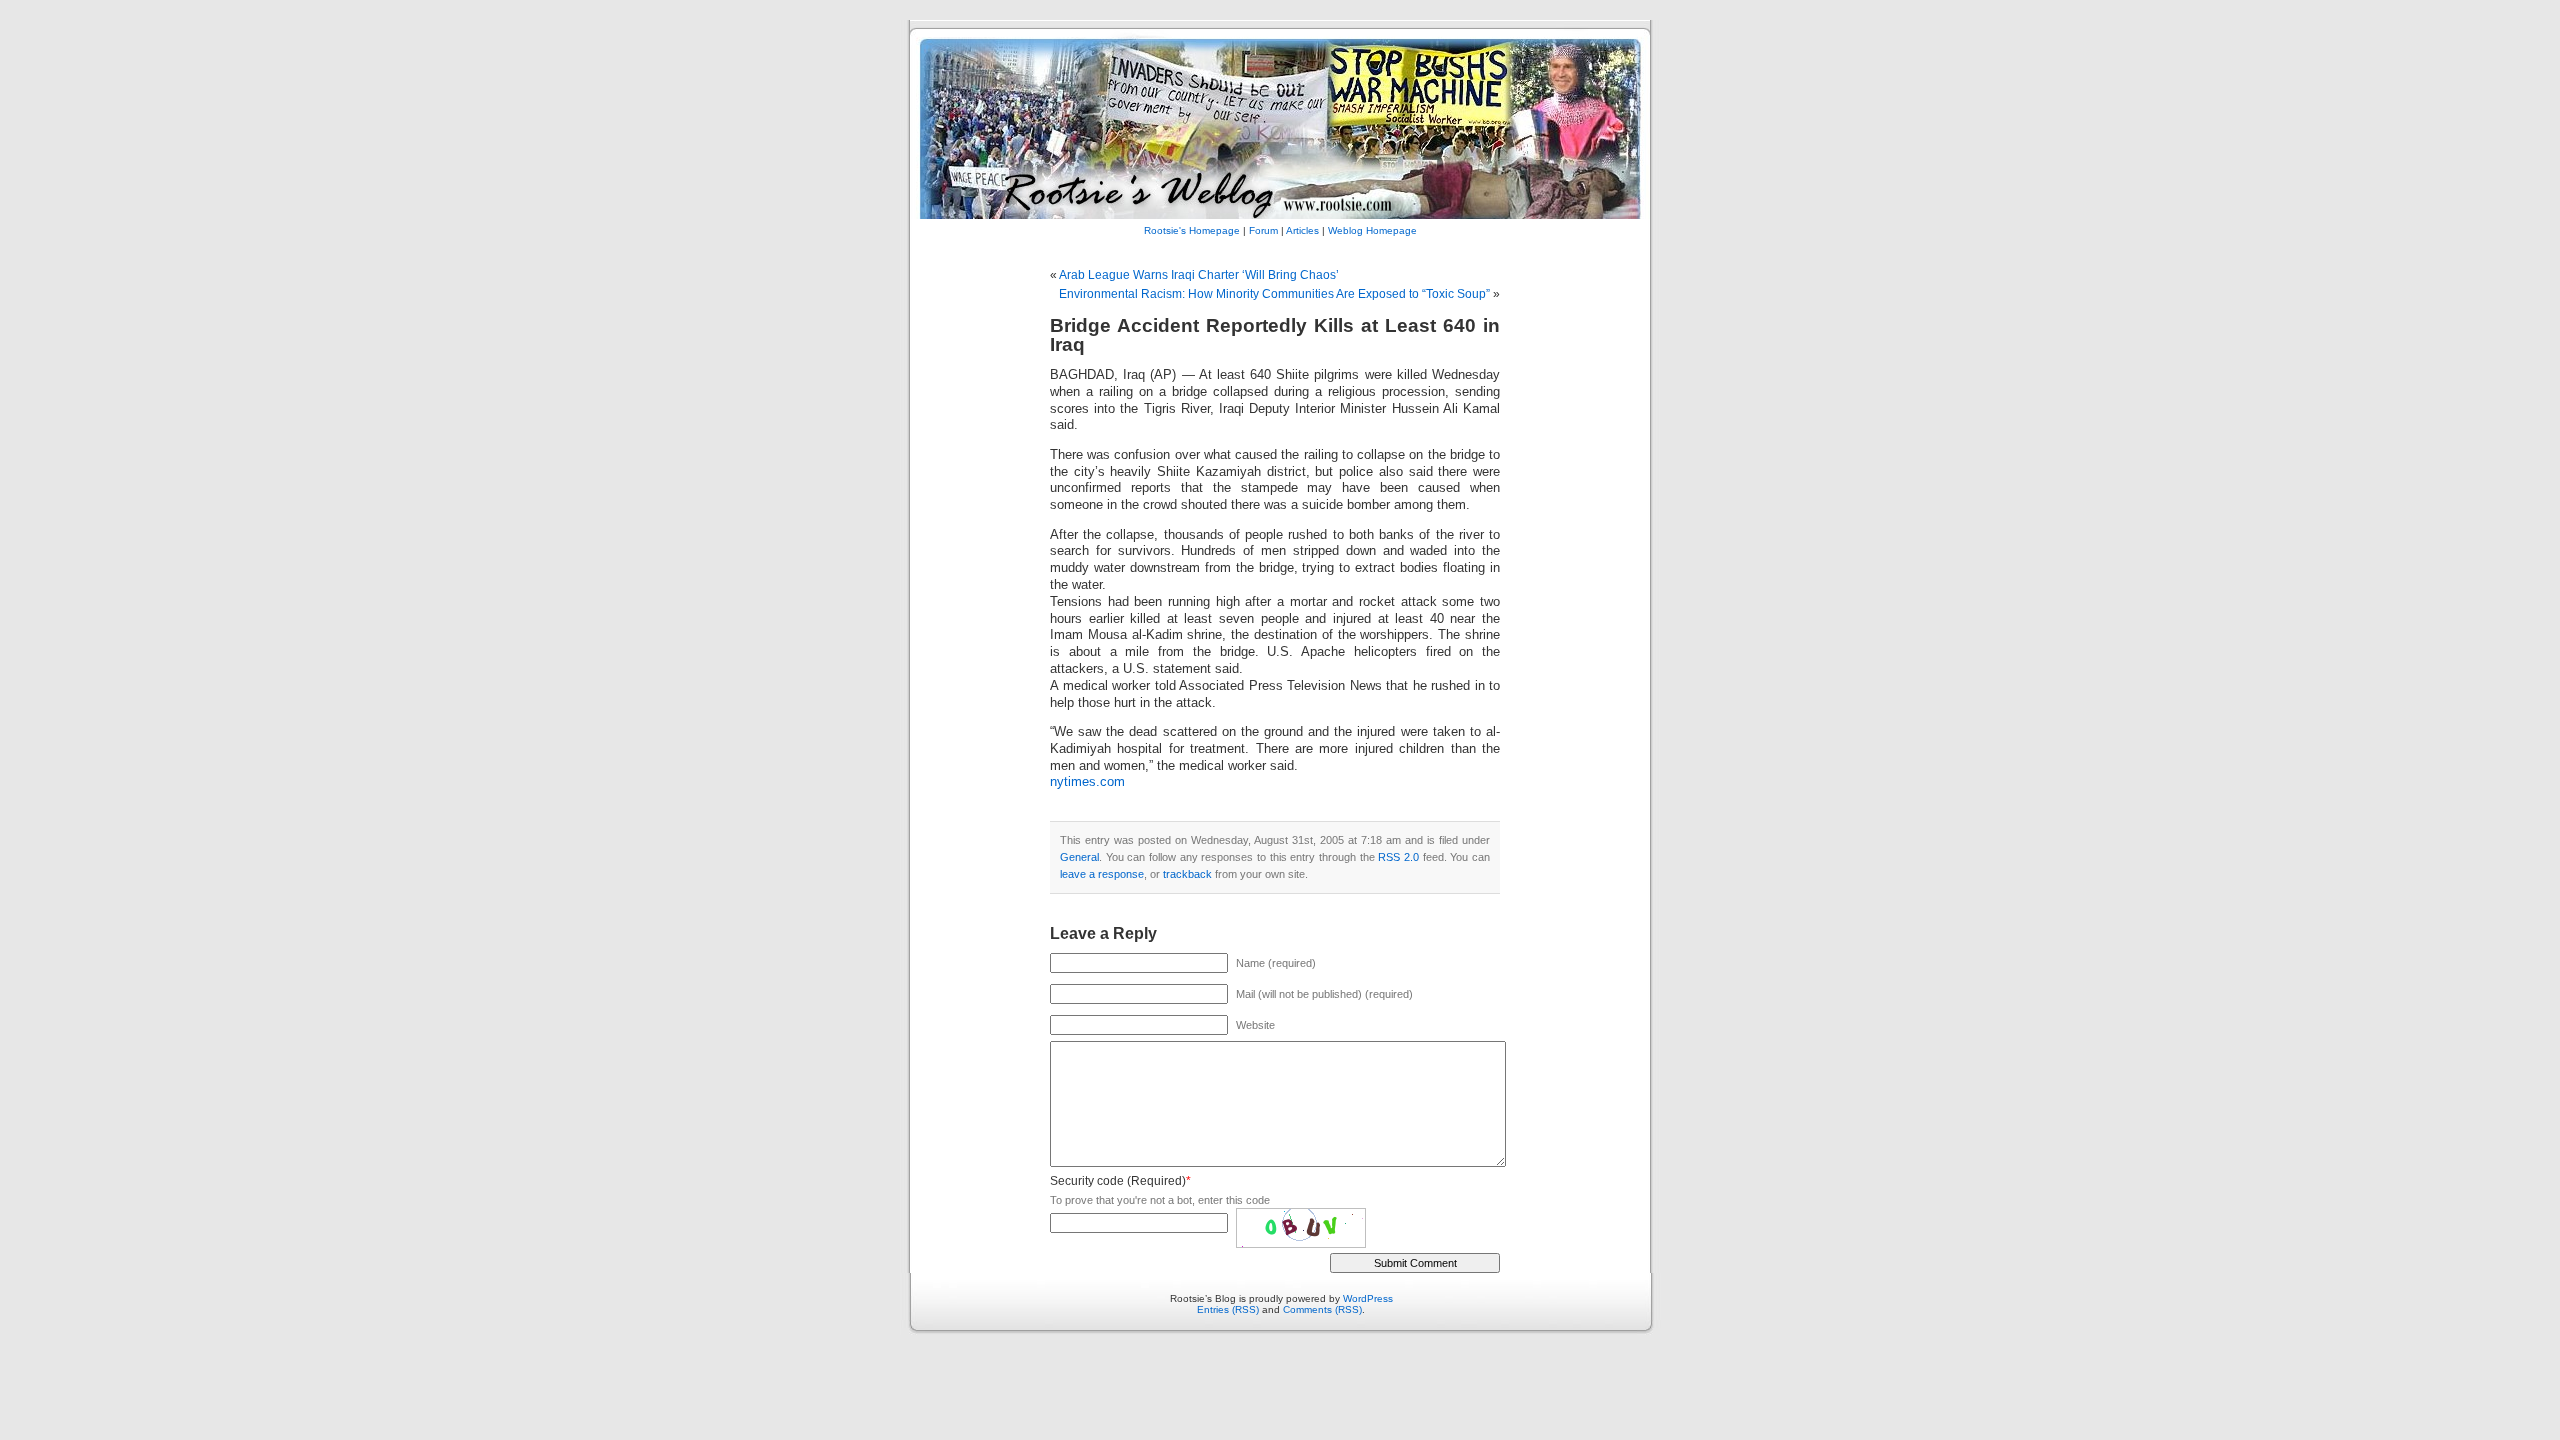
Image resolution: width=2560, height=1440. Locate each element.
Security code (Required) (1118, 1181)
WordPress (1368, 1298)
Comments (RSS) (1322, 1309)
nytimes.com (1087, 782)
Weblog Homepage (1372, 230)
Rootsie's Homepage (1192, 230)
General (1079, 857)
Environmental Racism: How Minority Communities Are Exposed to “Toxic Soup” (1274, 294)
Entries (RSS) (1228, 1309)
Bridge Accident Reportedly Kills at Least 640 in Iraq (1275, 335)
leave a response (1102, 874)
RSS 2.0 (1398, 857)
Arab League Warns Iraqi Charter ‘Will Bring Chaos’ (1199, 275)
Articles (1302, 230)
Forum (1263, 230)
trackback (1187, 874)
